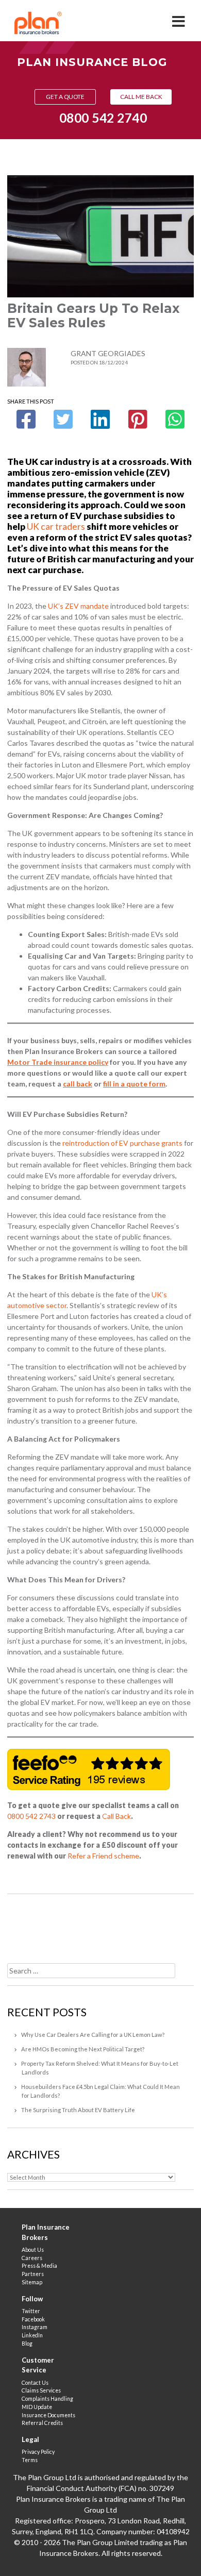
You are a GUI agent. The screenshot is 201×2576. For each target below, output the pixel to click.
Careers (32, 2258)
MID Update (37, 2407)
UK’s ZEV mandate (78, 606)
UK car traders (56, 526)
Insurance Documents (48, 2415)
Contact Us (35, 2383)
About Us (33, 2250)
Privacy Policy (38, 2452)
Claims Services (41, 2390)
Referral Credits (42, 2423)
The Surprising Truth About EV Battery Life (78, 2110)
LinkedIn (32, 2335)
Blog (27, 2344)
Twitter (31, 2311)
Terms (30, 2460)
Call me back (141, 97)
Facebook (33, 2319)
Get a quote (65, 97)
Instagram (35, 2327)
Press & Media (39, 2266)
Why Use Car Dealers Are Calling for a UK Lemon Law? (93, 2035)
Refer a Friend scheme (103, 1856)
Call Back (116, 1816)
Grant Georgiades (108, 353)
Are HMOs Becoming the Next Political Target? (83, 2049)
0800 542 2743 (31, 1816)
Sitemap (32, 2282)
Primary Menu (179, 18)
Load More (100, 1925)
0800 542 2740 (103, 118)
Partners (33, 2274)
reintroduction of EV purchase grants (122, 1143)
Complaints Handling (47, 2399)
